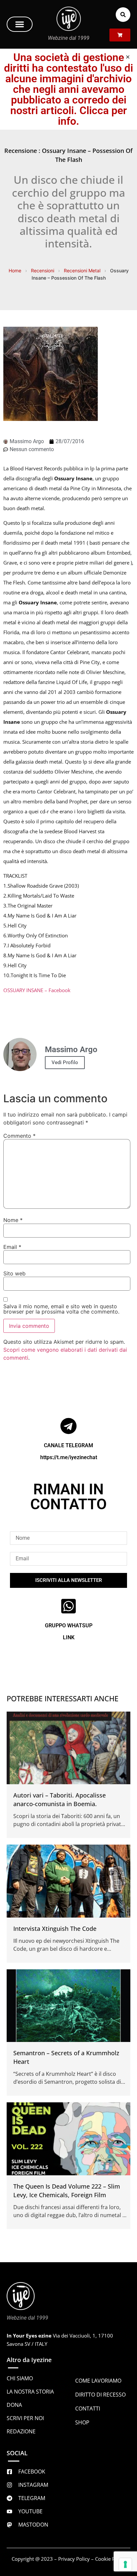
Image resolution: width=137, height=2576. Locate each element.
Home (15, 271)
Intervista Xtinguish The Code (55, 1929)
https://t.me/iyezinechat (69, 1457)
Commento (19, 1136)
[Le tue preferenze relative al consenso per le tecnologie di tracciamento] (125, 2564)
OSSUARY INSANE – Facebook (37, 990)
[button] (20, 24)
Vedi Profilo (65, 1062)
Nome (13, 1220)
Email (12, 1247)
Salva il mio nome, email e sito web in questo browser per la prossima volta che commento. (61, 1309)
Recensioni (43, 271)
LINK (69, 1637)
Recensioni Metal (82, 271)
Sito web (14, 1273)
